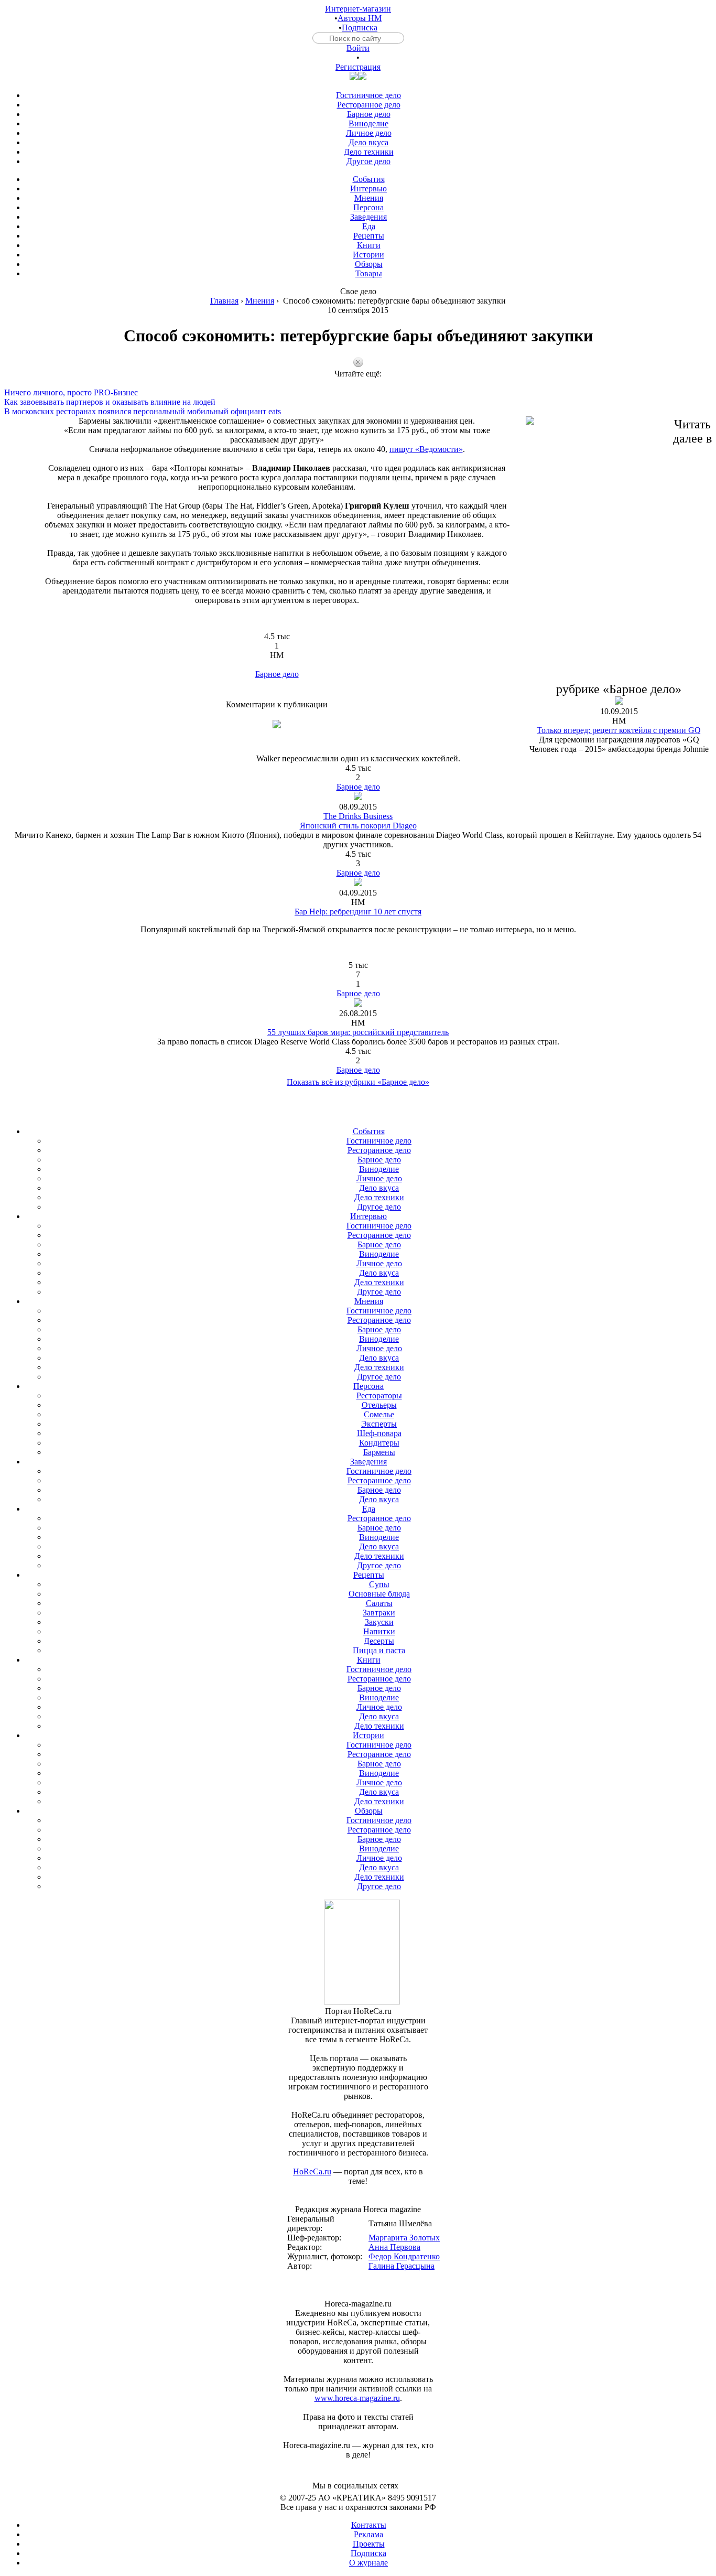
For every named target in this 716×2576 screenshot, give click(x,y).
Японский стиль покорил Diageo (358, 826)
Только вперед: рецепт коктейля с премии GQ (619, 730)
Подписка (360, 28)
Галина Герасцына (402, 2266)
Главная (224, 301)
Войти (358, 48)
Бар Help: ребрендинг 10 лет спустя (358, 912)
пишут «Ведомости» (426, 449)
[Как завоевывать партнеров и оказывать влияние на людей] (358, 393)
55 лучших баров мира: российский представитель (358, 1032)
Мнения (260, 301)
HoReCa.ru (312, 2171)
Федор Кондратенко (404, 2256)
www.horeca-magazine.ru (357, 2398)
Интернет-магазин (358, 9)
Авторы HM (360, 18)
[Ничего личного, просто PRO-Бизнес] (358, 383)
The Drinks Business (358, 816)
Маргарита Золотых (404, 2238)
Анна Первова (394, 2247)
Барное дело (277, 674)
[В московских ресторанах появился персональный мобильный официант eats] (358, 402)
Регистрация (358, 67)
